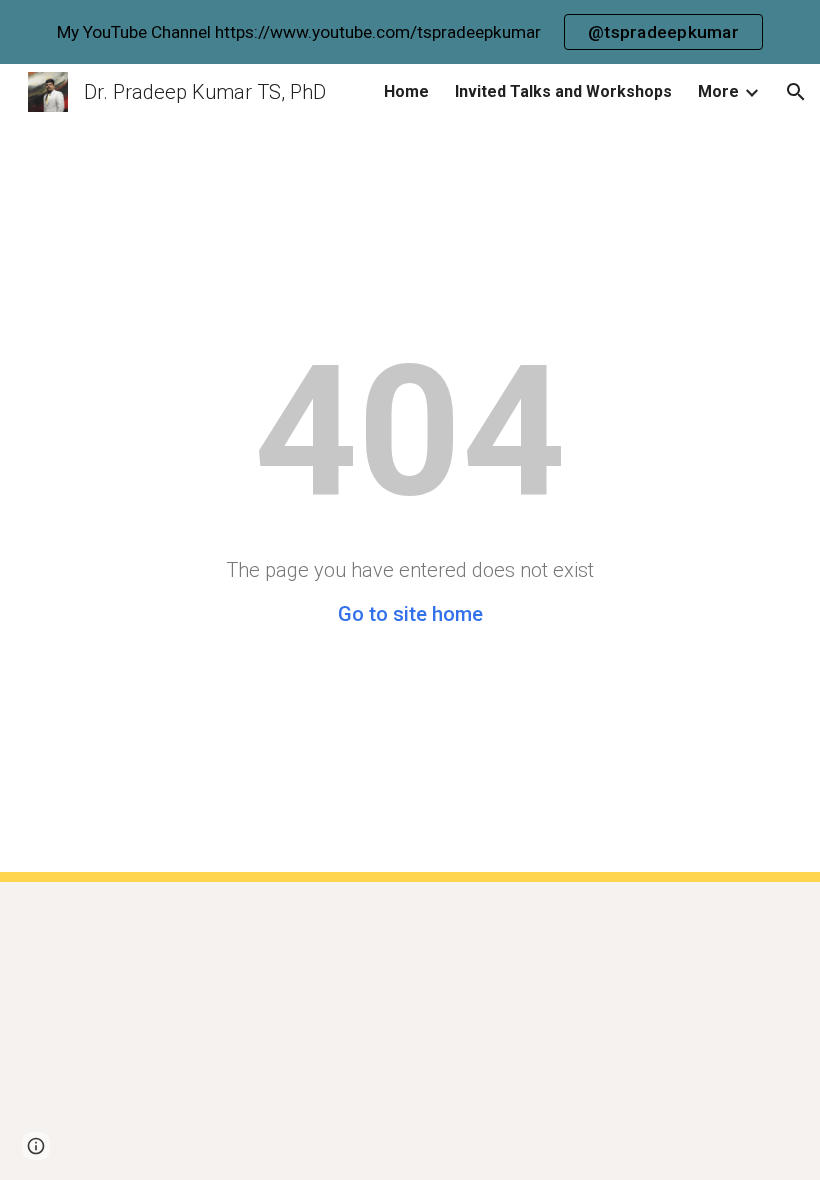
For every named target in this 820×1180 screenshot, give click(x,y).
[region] (410, 32)
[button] (796, 92)
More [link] (718, 91)
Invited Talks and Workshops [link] (563, 91)
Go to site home (410, 614)
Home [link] (406, 91)
